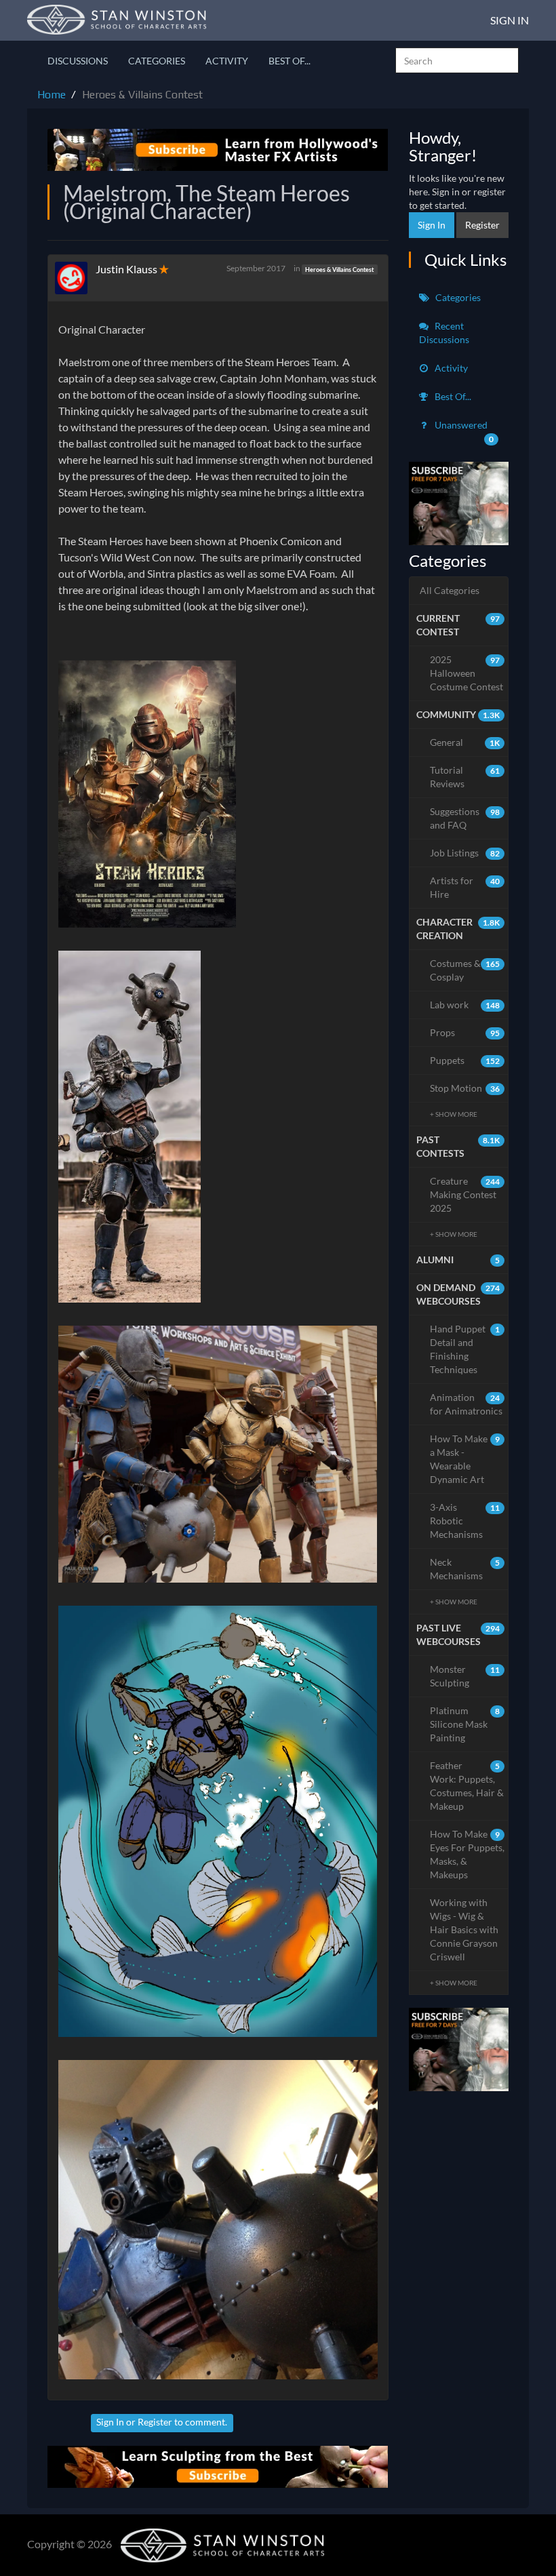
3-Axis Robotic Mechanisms (465, 1521)
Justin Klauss (126, 269)
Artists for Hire (465, 887)
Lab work (465, 1005)
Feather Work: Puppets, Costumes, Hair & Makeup (467, 1786)
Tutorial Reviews (465, 777)
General (465, 742)
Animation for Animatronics (466, 1404)
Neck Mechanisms (465, 1569)
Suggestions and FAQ (465, 818)
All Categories (450, 590)
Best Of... (290, 61)
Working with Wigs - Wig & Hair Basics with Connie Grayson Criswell (464, 1929)
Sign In (510, 20)
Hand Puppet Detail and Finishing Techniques (465, 1349)
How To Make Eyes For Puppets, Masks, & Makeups (467, 1854)
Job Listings (465, 853)
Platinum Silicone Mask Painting (465, 1724)
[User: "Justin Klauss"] (75, 278)
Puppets (465, 1060)
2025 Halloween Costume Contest (466, 673)
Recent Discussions (444, 333)
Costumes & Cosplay (465, 970)
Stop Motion (465, 1088)
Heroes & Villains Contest (339, 269)
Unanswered (463, 432)
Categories (157, 61)
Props (465, 1032)
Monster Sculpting (465, 1676)
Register (155, 2422)
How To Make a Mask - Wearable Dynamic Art (465, 1459)
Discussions (78, 61)
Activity (227, 61)
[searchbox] (457, 60)
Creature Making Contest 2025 (465, 1194)
